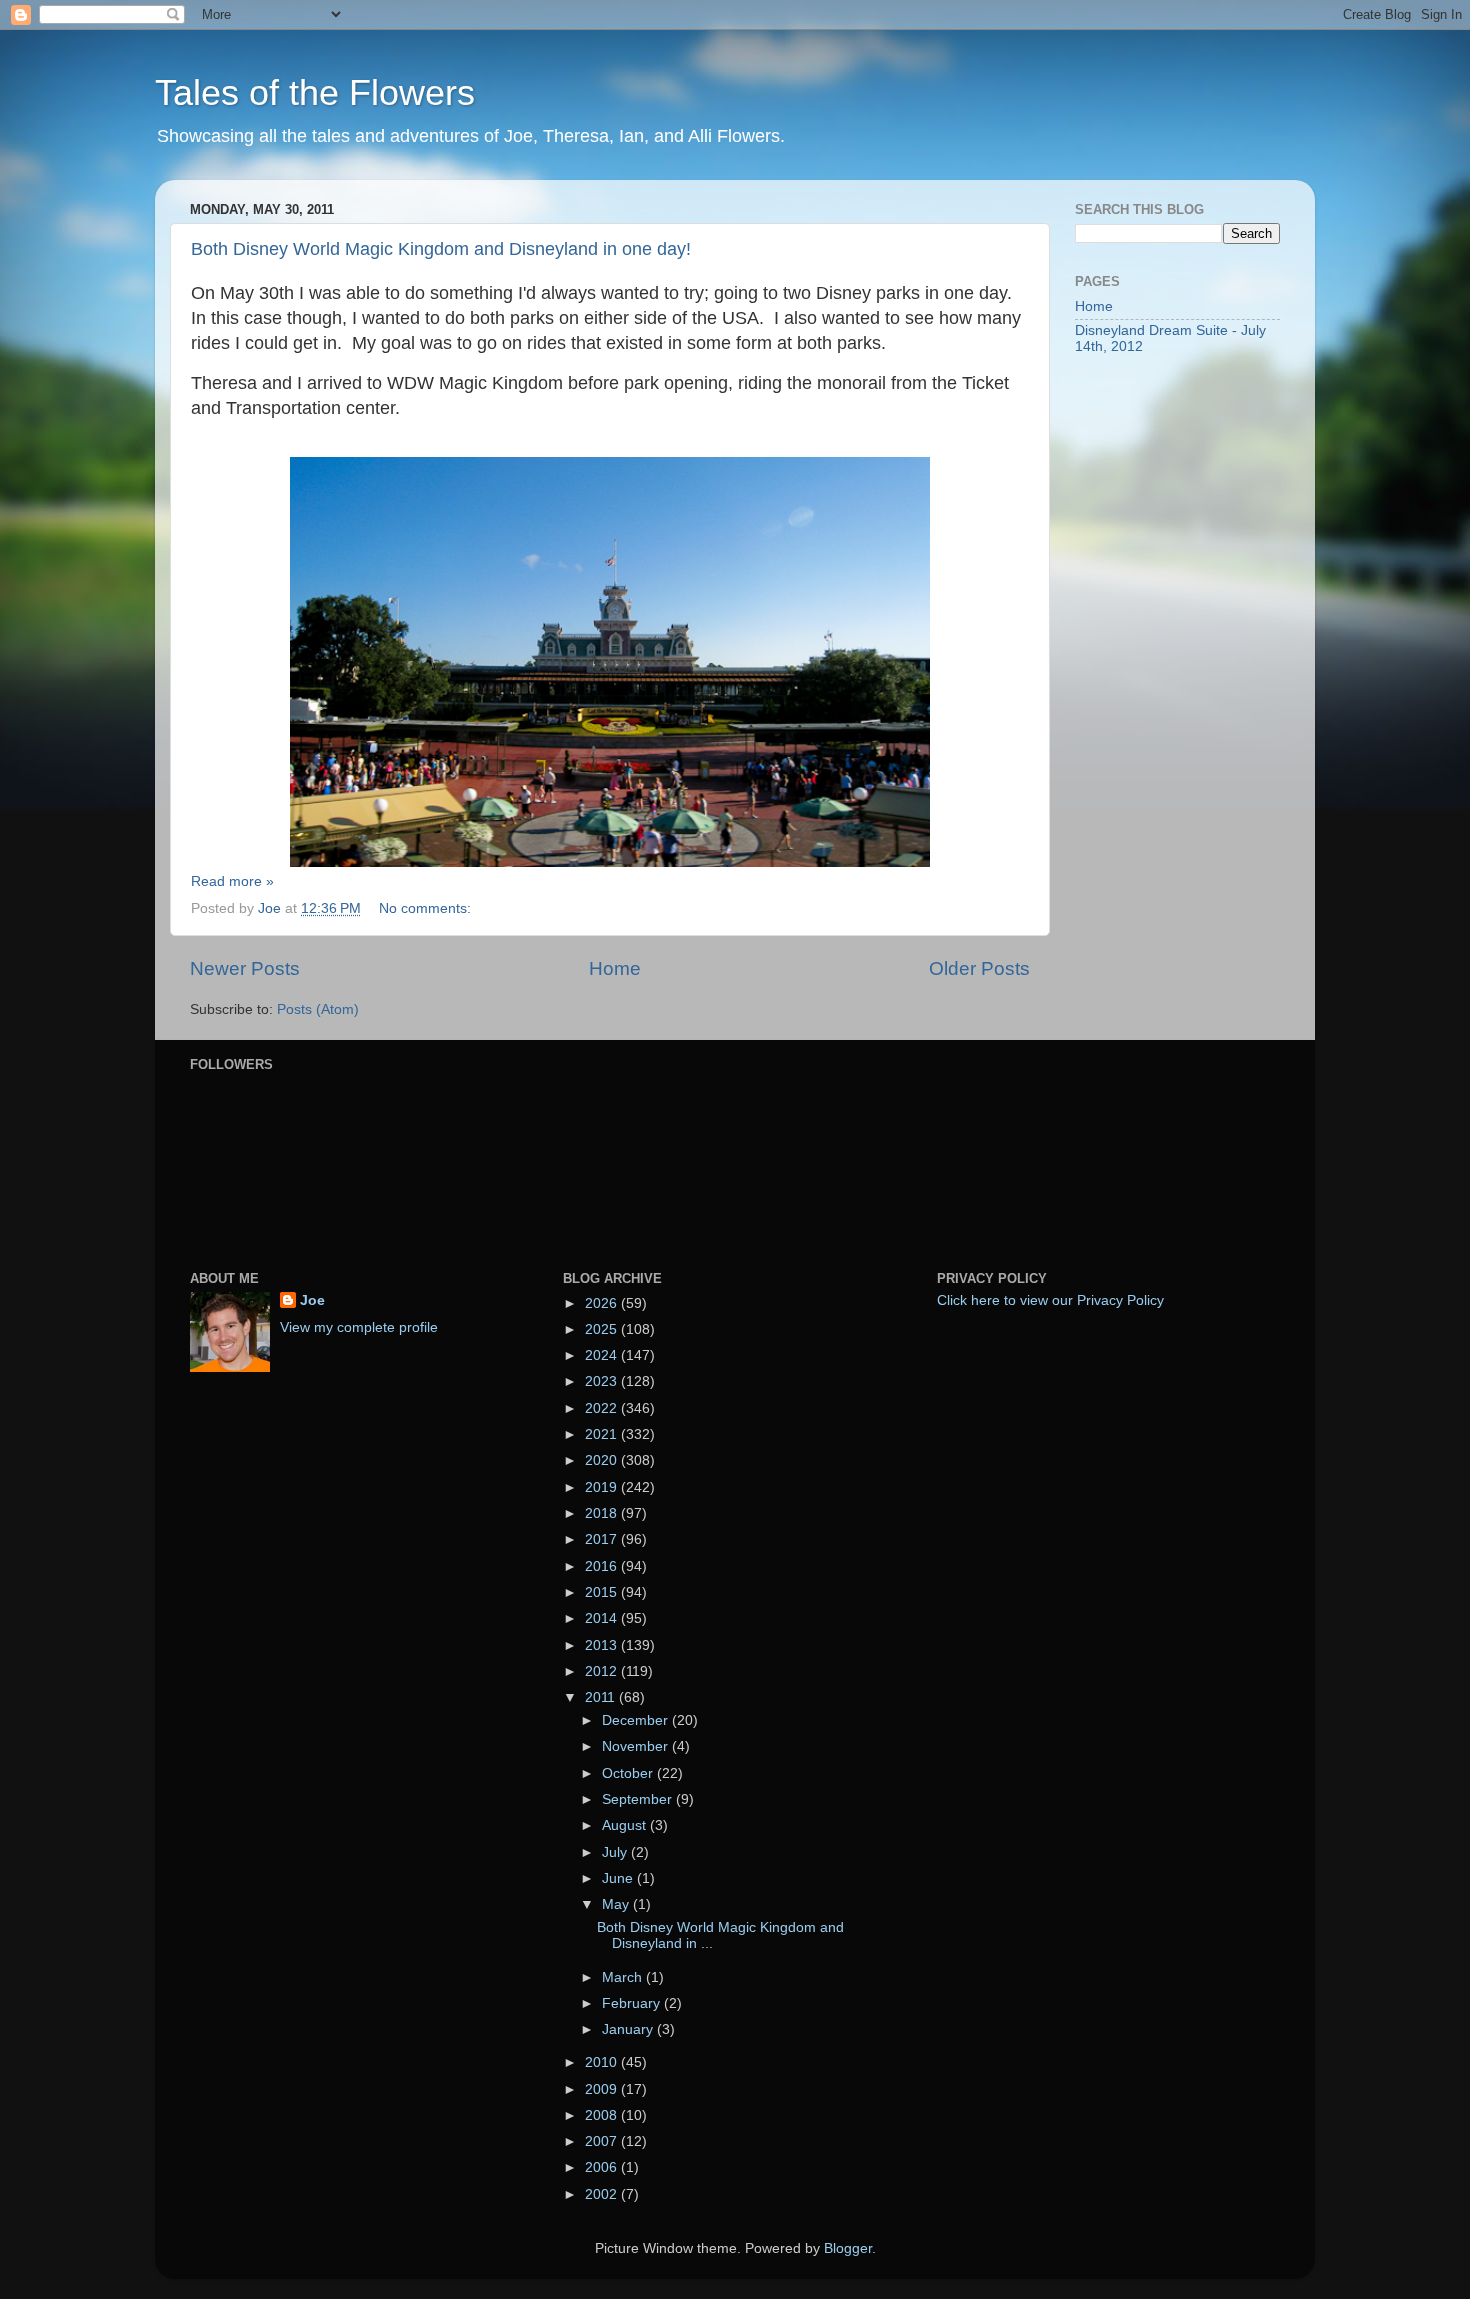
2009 (603, 2089)
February (633, 2003)
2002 (603, 2194)
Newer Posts (245, 968)
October (629, 1773)
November (637, 1746)
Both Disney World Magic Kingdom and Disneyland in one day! (441, 249)
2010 (603, 2062)
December (637, 1720)
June (619, 1878)
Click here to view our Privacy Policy (1050, 1300)
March (624, 1977)
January (629, 2029)
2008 (603, 2115)
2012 (603, 1671)
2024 (603, 1355)
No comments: (427, 908)
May (617, 1904)
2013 (603, 1645)
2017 (603, 1539)
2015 (603, 1592)
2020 (603, 1460)
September (639, 1799)
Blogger (848, 2248)
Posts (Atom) (318, 1009)
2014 (603, 1618)
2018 (603, 1513)
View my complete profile (359, 1327)
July (616, 1852)
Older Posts (979, 968)
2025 (603, 1329)
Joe (312, 1300)
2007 (603, 2141)
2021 (603, 1434)
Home (615, 968)
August (626, 1825)
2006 (603, 2167)
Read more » (232, 881)
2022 (603, 1408)
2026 (603, 1303)
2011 (602, 1697)
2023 (603, 1381)
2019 (603, 1487)
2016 (603, 1566)
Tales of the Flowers (315, 92)
